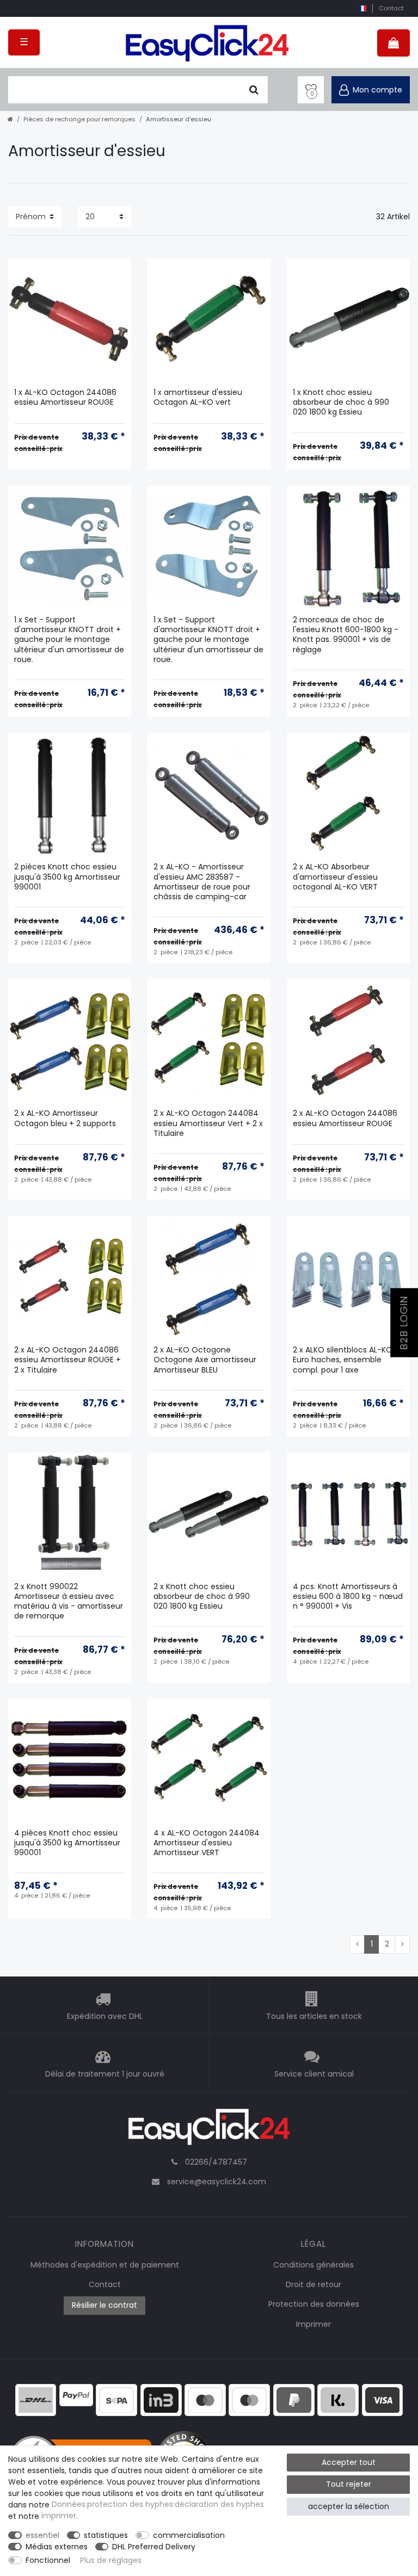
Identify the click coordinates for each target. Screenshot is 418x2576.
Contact (391, 8)
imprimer (59, 2516)
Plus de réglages (111, 2560)
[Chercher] (254, 90)
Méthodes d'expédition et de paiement (105, 2265)
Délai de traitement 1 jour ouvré (105, 2074)
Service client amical (314, 2074)
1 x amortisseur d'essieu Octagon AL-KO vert (198, 397)
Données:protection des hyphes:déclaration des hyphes (158, 2505)
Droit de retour (313, 2284)
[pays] (362, 8)
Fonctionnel (48, 2560)
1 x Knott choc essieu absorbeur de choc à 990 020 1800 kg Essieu (341, 402)
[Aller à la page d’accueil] (10, 119)
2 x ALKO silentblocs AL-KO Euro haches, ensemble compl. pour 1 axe (343, 1360)
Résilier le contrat (104, 2305)
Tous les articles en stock (314, 2016)
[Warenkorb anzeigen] (394, 43)
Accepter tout (349, 2462)
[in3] (161, 2399)
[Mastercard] (249, 2399)
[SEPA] (116, 2399)
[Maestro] (205, 2399)
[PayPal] (76, 2394)
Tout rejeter (349, 2484)
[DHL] (36, 2399)
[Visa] (383, 2399)
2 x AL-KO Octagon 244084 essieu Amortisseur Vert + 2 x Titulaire (208, 1123)
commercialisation (189, 2535)
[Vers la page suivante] (402, 1944)
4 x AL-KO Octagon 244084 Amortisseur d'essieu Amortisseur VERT (207, 1843)
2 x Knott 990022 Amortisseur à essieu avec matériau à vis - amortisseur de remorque (69, 1602)
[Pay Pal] (294, 2399)
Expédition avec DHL (105, 2016)
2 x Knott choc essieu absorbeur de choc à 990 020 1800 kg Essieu (202, 1596)
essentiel (42, 2535)
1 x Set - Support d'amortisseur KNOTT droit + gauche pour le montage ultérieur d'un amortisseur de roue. (69, 640)
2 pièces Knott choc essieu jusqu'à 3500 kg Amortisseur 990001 (67, 877)
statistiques (106, 2535)
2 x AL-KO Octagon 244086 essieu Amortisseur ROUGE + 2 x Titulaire (67, 1360)
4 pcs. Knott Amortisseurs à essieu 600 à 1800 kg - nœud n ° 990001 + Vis (348, 1596)
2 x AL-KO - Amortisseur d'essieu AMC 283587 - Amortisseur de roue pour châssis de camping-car (202, 882)
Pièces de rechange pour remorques (79, 119)
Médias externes (57, 2547)
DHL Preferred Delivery (154, 2547)
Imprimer (313, 2324)
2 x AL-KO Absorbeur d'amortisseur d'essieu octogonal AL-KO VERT (335, 877)
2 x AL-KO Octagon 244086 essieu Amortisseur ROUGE (345, 1118)
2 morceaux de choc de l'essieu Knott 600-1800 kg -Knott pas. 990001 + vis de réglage (346, 635)
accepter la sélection (349, 2506)
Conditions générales (313, 2265)
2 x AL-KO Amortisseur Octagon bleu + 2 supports (65, 1118)
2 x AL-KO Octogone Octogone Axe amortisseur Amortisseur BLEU (205, 1360)
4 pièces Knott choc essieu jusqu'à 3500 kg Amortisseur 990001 (67, 1843)
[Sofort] (338, 2399)
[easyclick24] (209, 2130)
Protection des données (314, 2304)
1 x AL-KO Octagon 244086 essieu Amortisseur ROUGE (65, 397)
